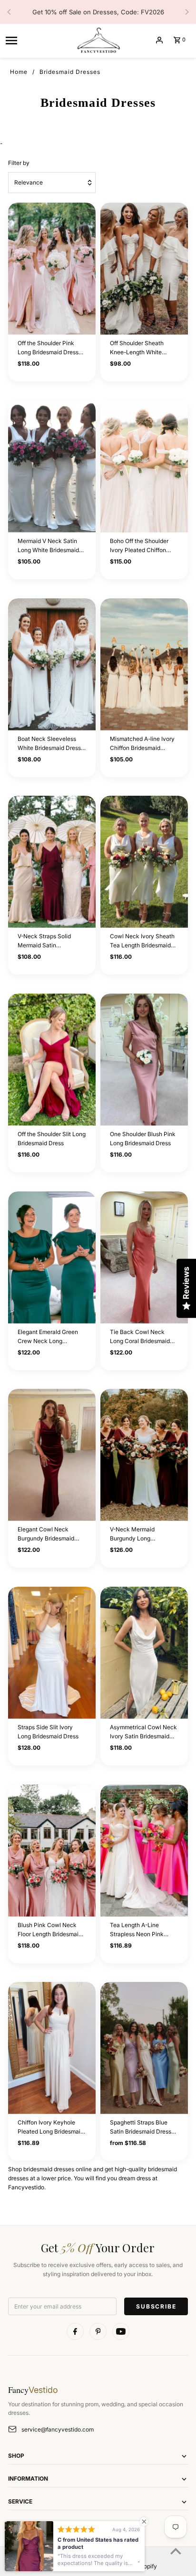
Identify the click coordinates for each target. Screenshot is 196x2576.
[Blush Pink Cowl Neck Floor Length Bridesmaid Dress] (52, 1851)
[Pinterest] (98, 2331)
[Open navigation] (37, 40)
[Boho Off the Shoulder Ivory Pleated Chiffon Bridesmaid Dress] (144, 467)
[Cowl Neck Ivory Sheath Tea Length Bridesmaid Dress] (144, 862)
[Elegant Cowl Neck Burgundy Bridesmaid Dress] (52, 1455)
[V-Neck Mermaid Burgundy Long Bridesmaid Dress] (144, 1455)
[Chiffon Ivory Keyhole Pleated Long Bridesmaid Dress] (52, 2048)
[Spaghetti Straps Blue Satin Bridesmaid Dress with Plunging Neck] (144, 2048)
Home (19, 72)
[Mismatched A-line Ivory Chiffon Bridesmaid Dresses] (144, 664)
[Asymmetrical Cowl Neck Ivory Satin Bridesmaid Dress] (144, 1653)
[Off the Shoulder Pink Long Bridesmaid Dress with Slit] (52, 269)
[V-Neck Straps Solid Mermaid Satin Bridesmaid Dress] (52, 862)
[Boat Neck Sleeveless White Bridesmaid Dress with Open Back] (52, 664)
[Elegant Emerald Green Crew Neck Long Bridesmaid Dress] (52, 1257)
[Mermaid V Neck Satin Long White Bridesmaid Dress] (52, 467)
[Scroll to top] (176, 2551)
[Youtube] (121, 2331)
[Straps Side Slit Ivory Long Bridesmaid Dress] (52, 1653)
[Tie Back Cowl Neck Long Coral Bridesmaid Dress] (144, 1257)
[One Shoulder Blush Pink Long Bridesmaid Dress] (144, 1060)
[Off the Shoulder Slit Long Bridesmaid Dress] (52, 1060)
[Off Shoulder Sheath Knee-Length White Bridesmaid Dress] (144, 269)
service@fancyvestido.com (58, 2429)
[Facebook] (75, 2331)
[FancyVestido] (98, 40)
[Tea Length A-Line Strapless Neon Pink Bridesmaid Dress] (144, 1851)
